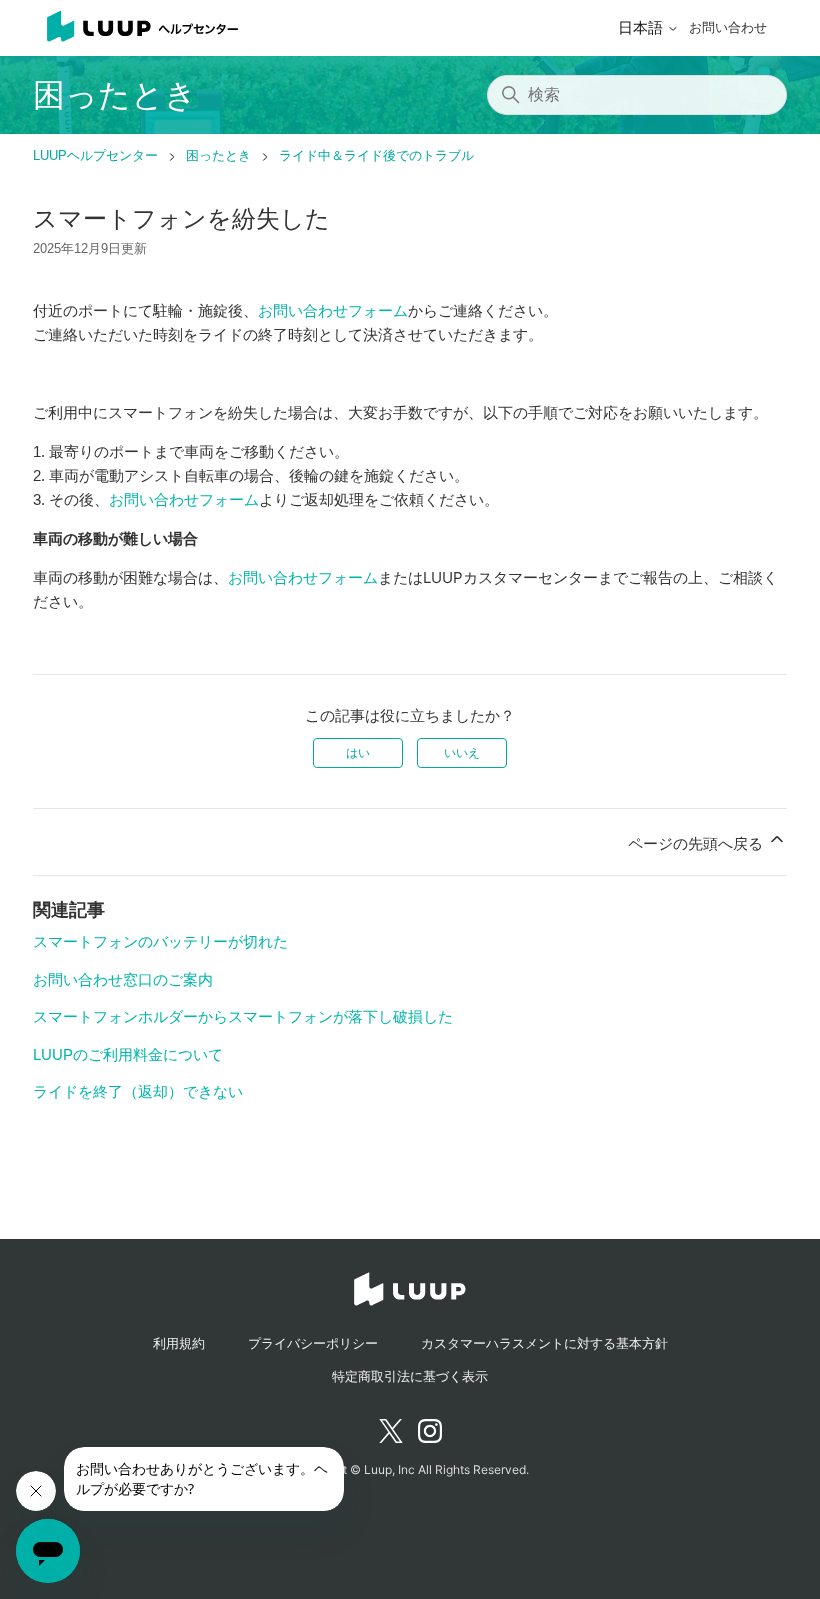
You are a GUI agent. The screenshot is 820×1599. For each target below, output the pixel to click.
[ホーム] (136, 28)
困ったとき (218, 155)
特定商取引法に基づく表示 (410, 1376)
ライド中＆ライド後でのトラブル (376, 155)
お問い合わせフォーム (333, 310)
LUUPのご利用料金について (128, 1054)
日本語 (642, 27)
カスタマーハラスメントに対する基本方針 (544, 1343)
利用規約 (179, 1343)
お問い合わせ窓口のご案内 (123, 979)
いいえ (462, 753)
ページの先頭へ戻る (697, 843)
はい (358, 753)
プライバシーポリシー (313, 1343)
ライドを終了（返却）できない (138, 1091)
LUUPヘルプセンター (95, 155)
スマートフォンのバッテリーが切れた (160, 941)
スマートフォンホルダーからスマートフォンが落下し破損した (243, 1016)
